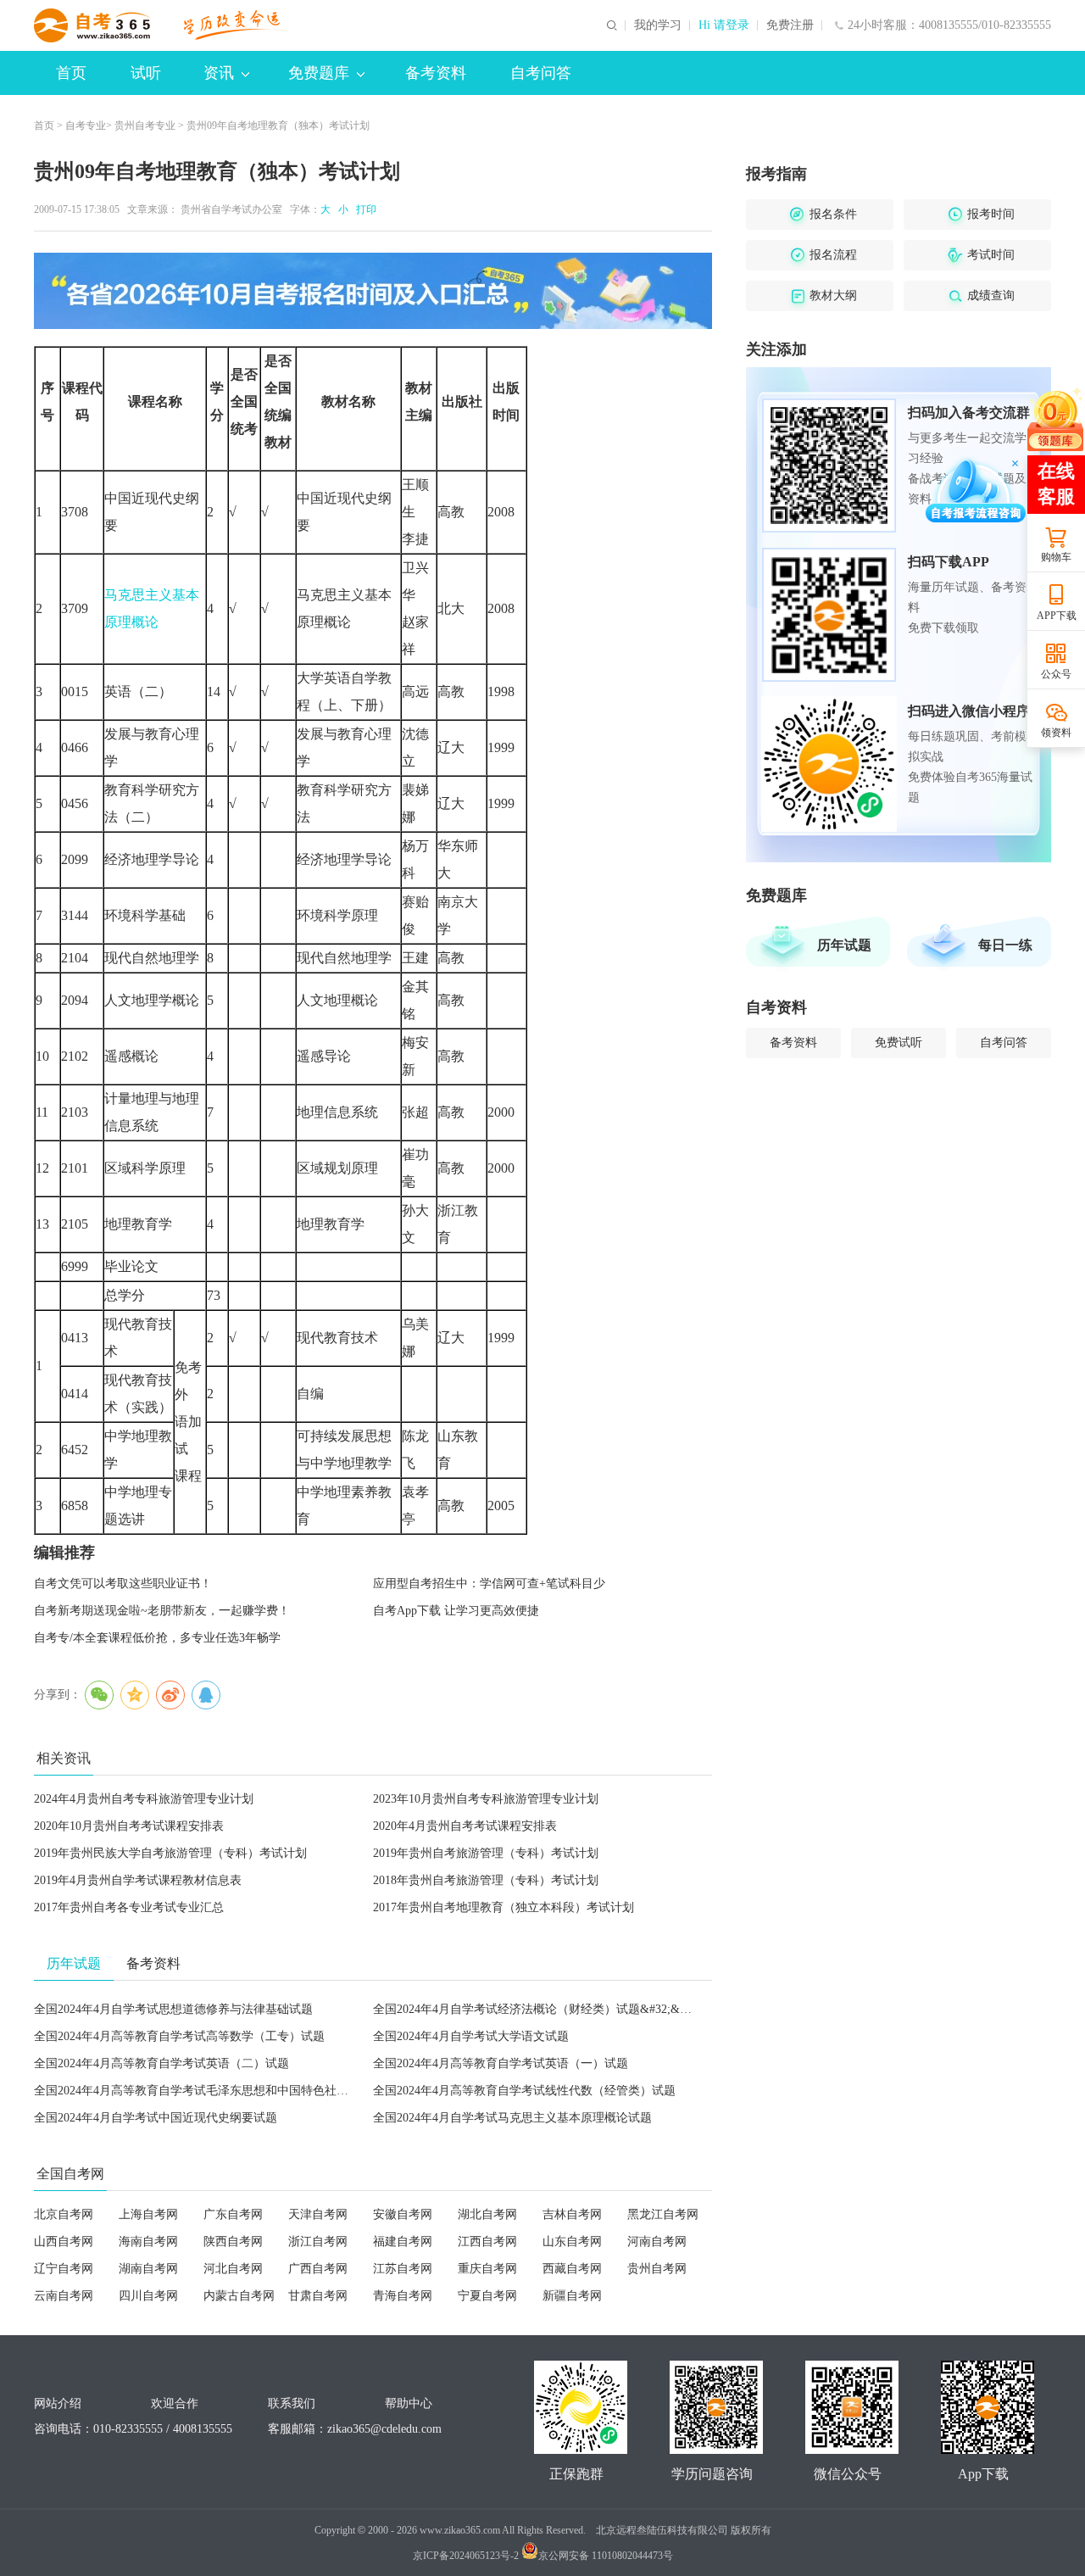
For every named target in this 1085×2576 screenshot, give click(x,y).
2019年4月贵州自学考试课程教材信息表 (138, 1880)
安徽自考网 (403, 2214)
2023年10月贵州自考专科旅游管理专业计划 (486, 1799)
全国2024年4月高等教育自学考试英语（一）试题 (501, 2063)
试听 (146, 73)
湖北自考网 (487, 2214)
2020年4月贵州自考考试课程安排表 (465, 1826)
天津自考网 (318, 2214)
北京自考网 (64, 2214)
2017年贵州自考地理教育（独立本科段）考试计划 (504, 1907)
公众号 (1056, 674)
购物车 (1056, 557)
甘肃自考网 (318, 2296)
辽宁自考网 (64, 2269)
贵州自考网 (657, 2269)
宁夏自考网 (487, 2296)
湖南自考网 (148, 2269)
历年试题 (844, 945)
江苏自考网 (403, 2269)
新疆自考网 (572, 2296)
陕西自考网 (233, 2241)
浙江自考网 (318, 2241)
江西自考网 (487, 2241)
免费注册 (790, 25)
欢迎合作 (175, 2403)
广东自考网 (233, 2214)
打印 (364, 209)
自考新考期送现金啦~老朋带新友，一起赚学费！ (162, 1611)
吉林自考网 (572, 2214)
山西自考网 (64, 2241)
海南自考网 (148, 2241)
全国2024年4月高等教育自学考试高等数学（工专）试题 (179, 2036)
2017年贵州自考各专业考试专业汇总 (129, 1907)
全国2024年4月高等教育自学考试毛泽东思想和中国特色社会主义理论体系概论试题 (250, 2091)
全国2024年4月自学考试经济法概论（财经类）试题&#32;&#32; (537, 2009)
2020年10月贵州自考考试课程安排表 (129, 1826)
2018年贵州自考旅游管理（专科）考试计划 (486, 1880)
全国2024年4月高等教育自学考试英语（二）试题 (161, 2063)
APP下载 (1057, 616)
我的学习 (658, 25)
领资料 (1056, 733)
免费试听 (899, 1043)
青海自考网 (403, 2296)
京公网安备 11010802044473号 (606, 2556)
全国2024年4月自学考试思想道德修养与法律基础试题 (173, 2009)
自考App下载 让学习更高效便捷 (456, 1611)
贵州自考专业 (145, 125)
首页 (71, 73)
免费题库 (319, 73)
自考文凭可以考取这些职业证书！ (123, 1584)
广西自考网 (318, 2269)
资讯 (219, 73)
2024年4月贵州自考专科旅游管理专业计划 (144, 1799)
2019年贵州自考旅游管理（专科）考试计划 (486, 1853)
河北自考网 (233, 2269)
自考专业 (86, 125)
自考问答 (541, 73)
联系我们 (292, 2403)
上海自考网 (148, 2214)
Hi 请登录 (724, 25)
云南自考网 (64, 2296)
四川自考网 (148, 2296)
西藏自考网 (572, 2269)
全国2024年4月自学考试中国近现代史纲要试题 (156, 2118)
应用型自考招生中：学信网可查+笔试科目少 (489, 1584)
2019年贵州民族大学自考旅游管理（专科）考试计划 (170, 1853)
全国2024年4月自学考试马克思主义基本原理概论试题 (512, 2118)
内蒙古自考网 (239, 2296)
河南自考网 (657, 2241)
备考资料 (436, 73)
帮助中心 (409, 2403)
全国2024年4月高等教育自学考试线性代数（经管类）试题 (524, 2091)
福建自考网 (403, 2241)
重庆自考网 (487, 2269)
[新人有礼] (1055, 419)
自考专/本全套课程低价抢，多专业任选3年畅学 (157, 1638)
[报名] (373, 291)
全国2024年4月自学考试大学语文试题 (471, 2036)
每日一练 (1005, 945)
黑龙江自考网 (663, 2214)
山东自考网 (572, 2241)
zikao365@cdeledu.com (384, 2429)
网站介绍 (58, 2403)
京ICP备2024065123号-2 (466, 2556)
